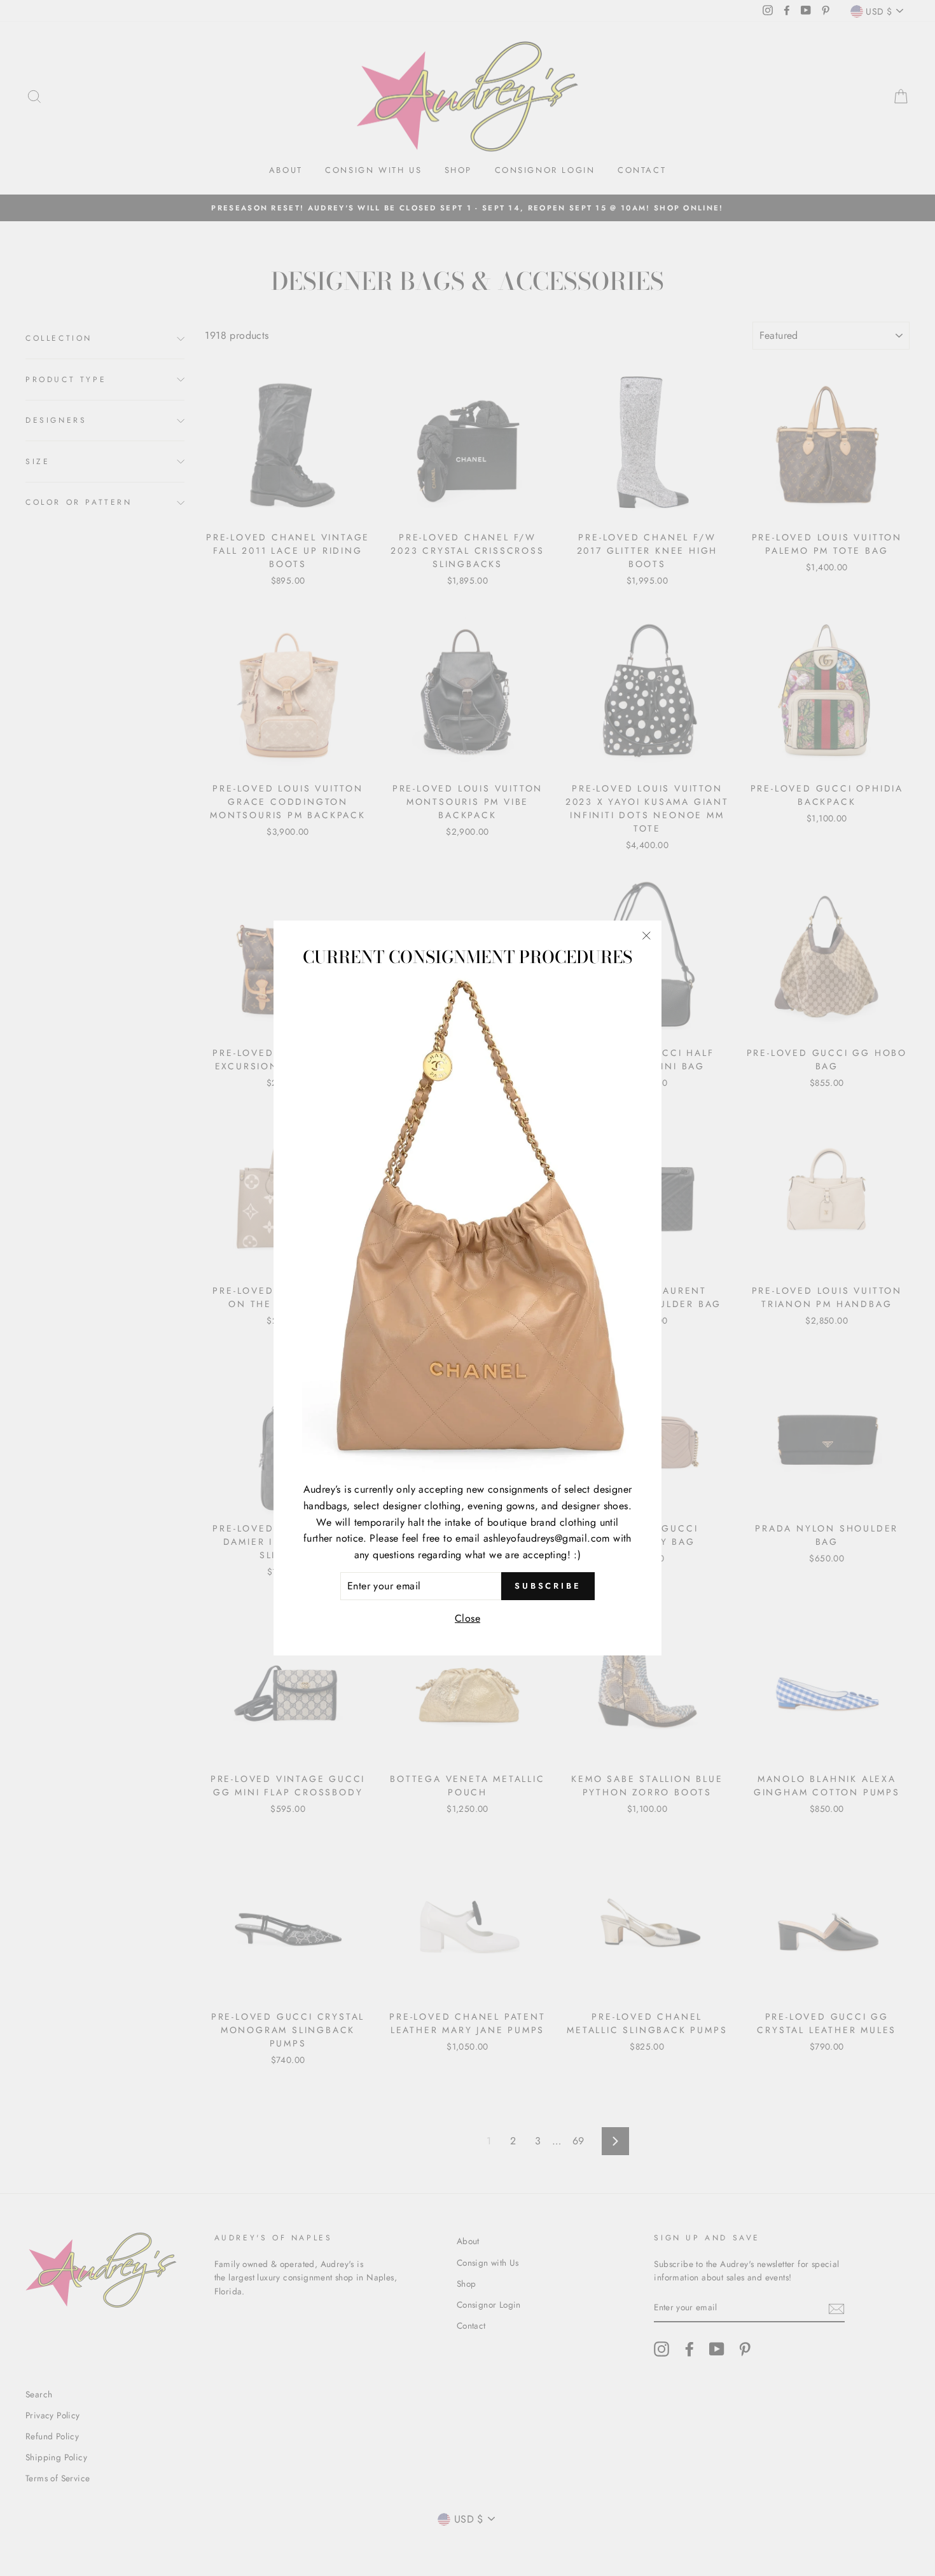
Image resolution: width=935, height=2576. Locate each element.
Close (468, 1618)
